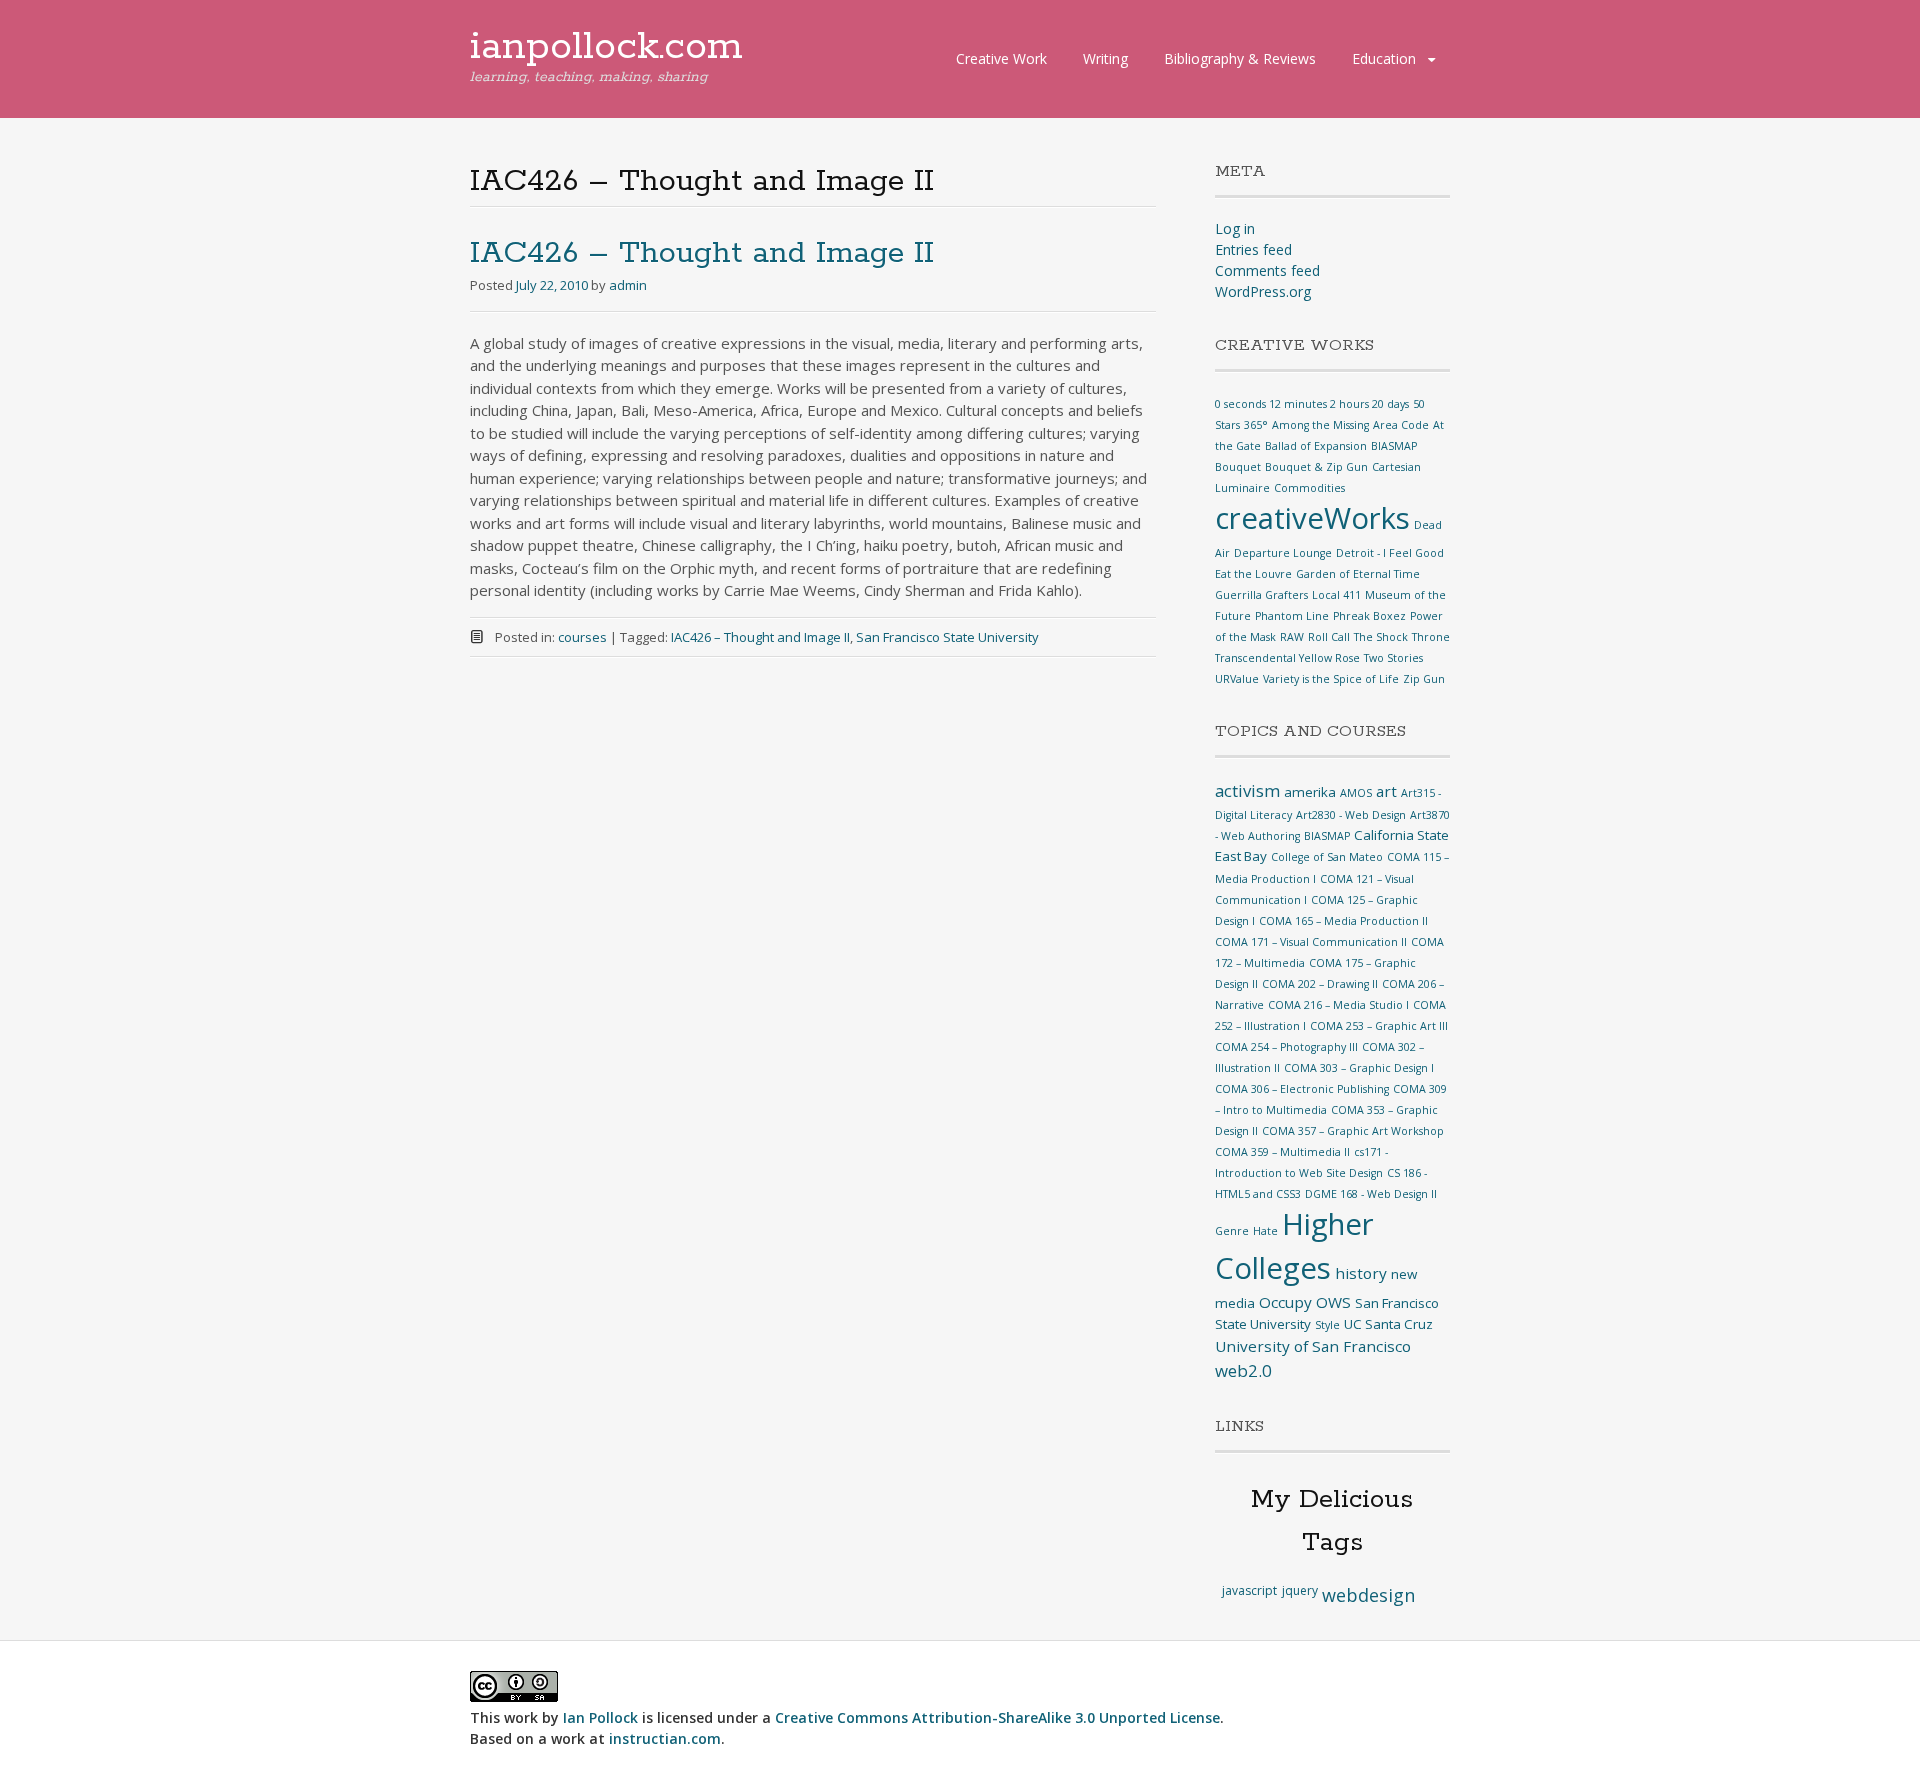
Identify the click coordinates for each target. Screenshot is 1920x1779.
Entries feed (1253, 249)
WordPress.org (1263, 291)
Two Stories (1393, 658)
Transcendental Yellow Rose (1287, 658)
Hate (1265, 1231)
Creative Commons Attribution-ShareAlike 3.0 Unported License (997, 1717)
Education (1384, 58)
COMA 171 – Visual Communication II (1311, 942)
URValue (1237, 679)
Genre (1232, 1231)
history (1361, 1273)
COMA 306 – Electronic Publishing (1302, 1089)
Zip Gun (1424, 679)
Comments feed (1267, 270)
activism (1247, 790)
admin (628, 285)
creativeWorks (1312, 518)
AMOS (1356, 793)
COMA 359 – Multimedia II (1282, 1152)
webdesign (1368, 1595)
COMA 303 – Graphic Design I (1359, 1068)
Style (1327, 1325)
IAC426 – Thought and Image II (702, 253)
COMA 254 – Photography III (1286, 1047)
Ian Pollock (600, 1717)
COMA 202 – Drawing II (1320, 984)
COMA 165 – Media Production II (1343, 921)
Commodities (1309, 488)
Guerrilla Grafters (1261, 595)
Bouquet (1238, 467)
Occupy (1285, 1302)
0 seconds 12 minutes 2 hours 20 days (1312, 404)
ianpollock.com (606, 47)
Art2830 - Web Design (1351, 815)
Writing (1105, 58)
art (1386, 791)
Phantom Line (1292, 616)
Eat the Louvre (1253, 574)
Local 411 (1336, 595)
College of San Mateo (1327, 857)
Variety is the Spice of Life (1331, 679)
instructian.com (665, 1738)
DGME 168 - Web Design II (1371, 1194)
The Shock (1381, 637)
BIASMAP (1394, 446)
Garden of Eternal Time (1358, 574)
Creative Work (1001, 58)
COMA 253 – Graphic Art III (1379, 1026)
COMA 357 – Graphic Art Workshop (1353, 1131)
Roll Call (1329, 637)
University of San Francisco (1313, 1346)
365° (1256, 425)
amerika (1310, 792)
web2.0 (1243, 1370)
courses (582, 637)
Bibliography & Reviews (1240, 58)
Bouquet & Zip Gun (1316, 467)
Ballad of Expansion (1316, 446)
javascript (1249, 1590)
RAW (1292, 637)
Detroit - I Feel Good (1390, 553)
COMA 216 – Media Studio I (1338, 1005)
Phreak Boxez (1369, 616)
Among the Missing (1320, 425)
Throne (1431, 637)
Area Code (1401, 425)
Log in (1235, 228)
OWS (1333, 1302)
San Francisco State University (947, 637)
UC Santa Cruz (1388, 1324)
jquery (1300, 1590)
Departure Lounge (1283, 553)
